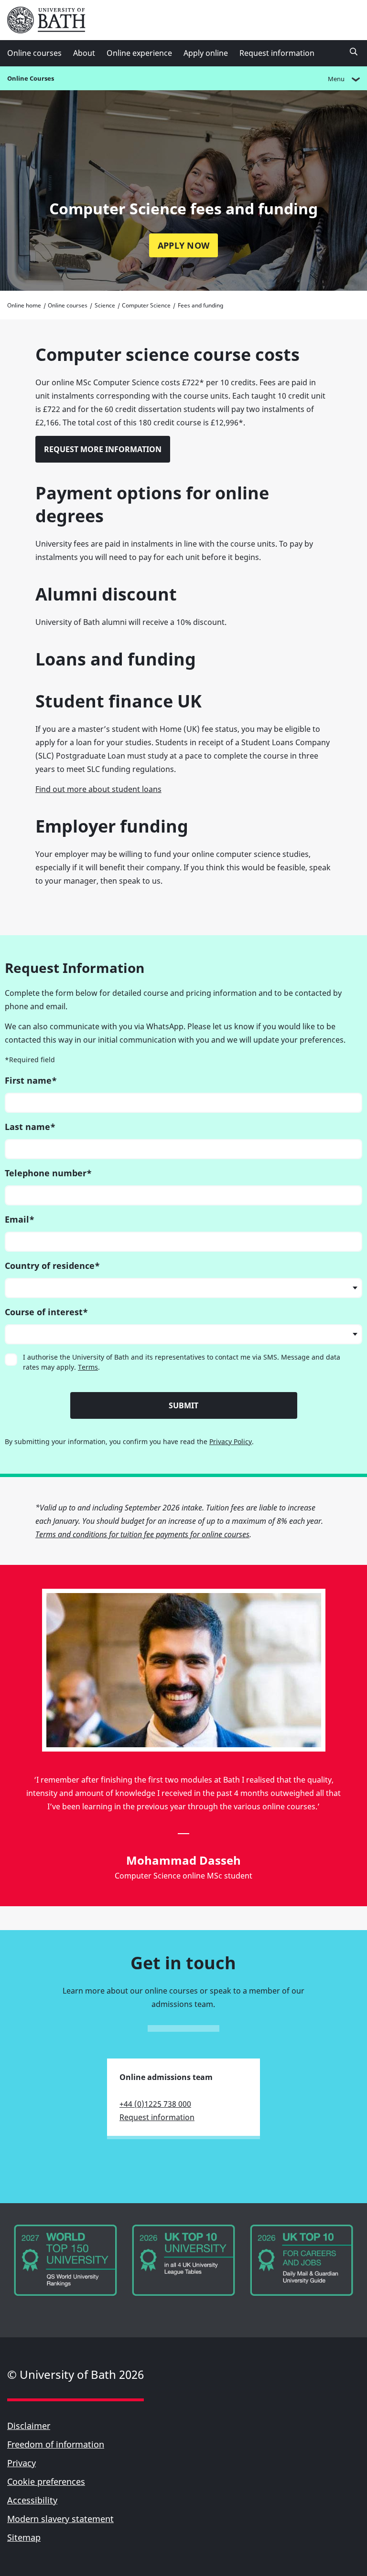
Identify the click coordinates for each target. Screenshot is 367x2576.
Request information (277, 53)
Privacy (22, 2463)
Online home (24, 305)
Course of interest (46, 1312)
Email (20, 1219)
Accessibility (32, 2500)
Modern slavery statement (60, 2519)
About (84, 53)
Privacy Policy (231, 1441)
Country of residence (52, 1266)
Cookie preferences (46, 2481)
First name (31, 1080)
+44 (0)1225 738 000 (155, 2104)
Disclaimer (29, 2426)
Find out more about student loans (98, 789)
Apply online (206, 53)
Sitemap (24, 2537)
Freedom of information (56, 2444)
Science (105, 305)
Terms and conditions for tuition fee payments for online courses (142, 1534)
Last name (30, 1127)
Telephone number (48, 1173)
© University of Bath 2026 (76, 2374)
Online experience (139, 53)
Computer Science (146, 305)
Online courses (34, 53)
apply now (183, 245)
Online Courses (31, 78)
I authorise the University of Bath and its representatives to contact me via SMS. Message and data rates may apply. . (182, 1362)
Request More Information (103, 449)
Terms (88, 1367)
